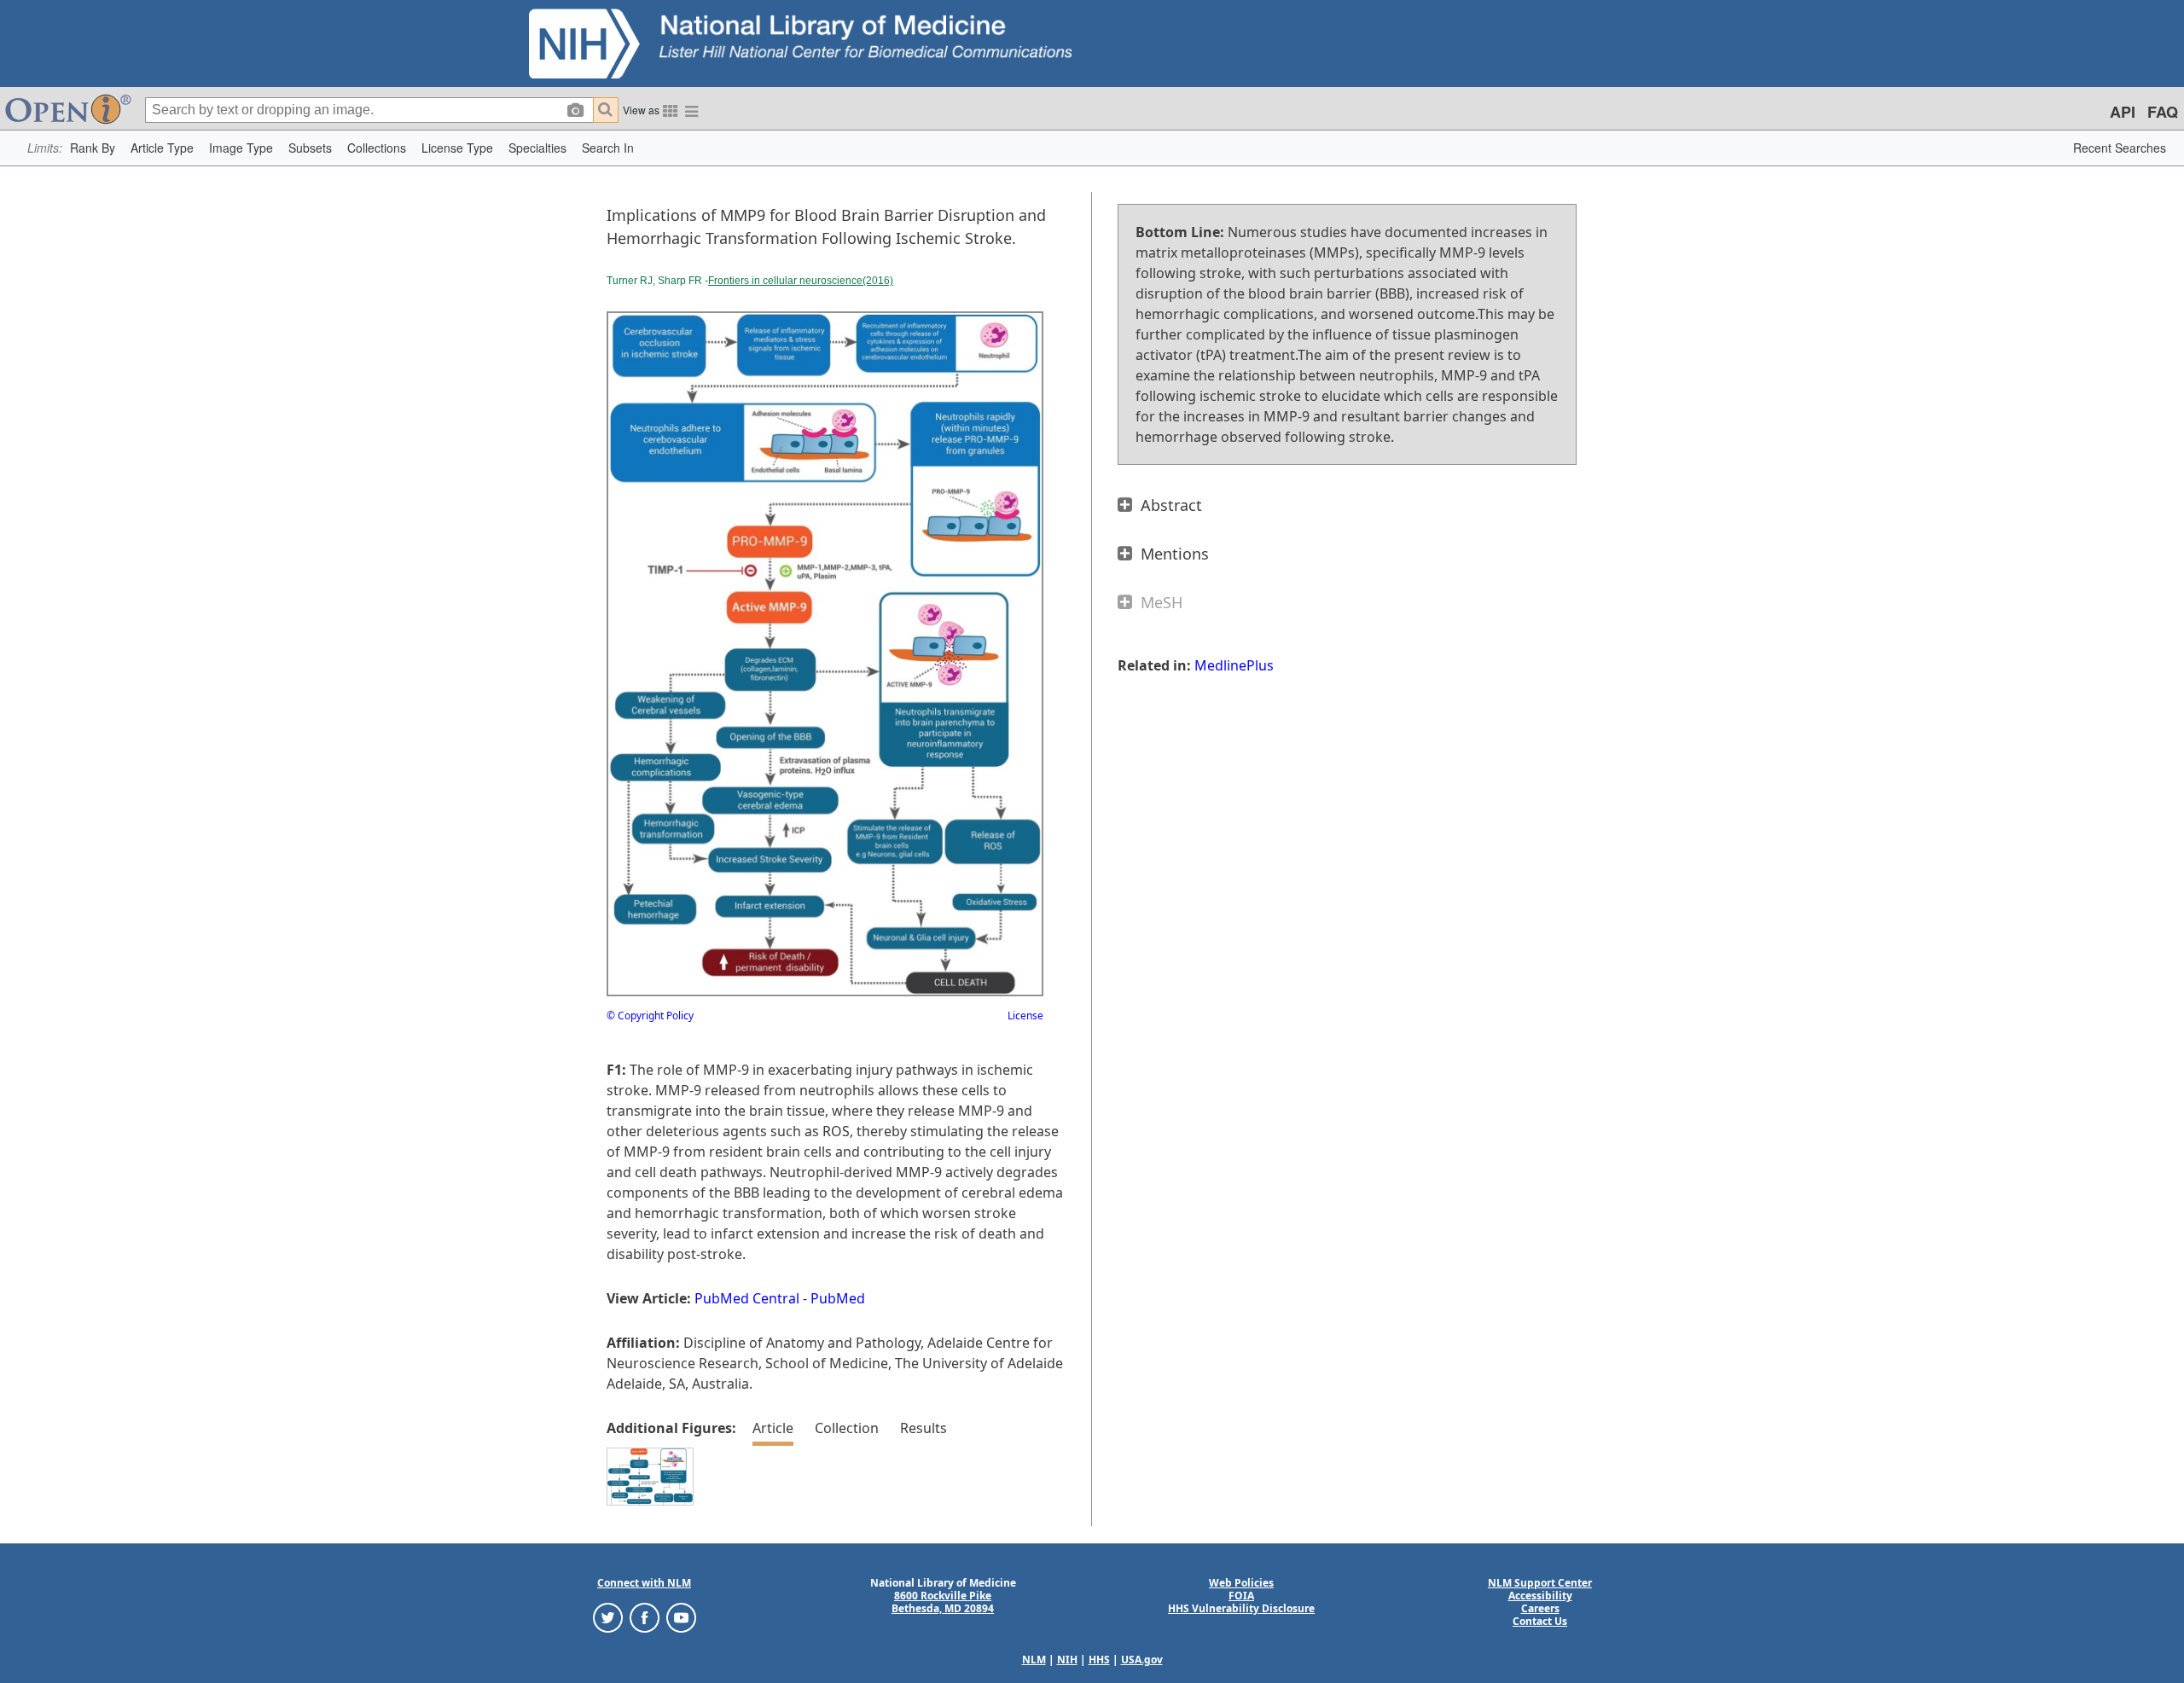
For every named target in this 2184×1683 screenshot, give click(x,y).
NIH (1067, 1660)
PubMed (838, 1298)
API (2123, 112)
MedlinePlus (1234, 665)
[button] (93, 148)
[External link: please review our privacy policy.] (608, 1617)
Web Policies (1241, 1583)
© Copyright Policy (650, 1016)
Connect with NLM (644, 1583)
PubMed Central (747, 1298)
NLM (1034, 1660)
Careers (1540, 1608)
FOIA (1241, 1596)
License (1025, 1016)
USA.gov (1142, 1660)
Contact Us (1540, 1621)
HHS (1099, 1660)
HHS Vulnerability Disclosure (1241, 1608)
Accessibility (1540, 1596)
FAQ (2163, 112)
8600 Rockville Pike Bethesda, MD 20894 (943, 1602)
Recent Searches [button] (2120, 148)
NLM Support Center (1540, 1583)
